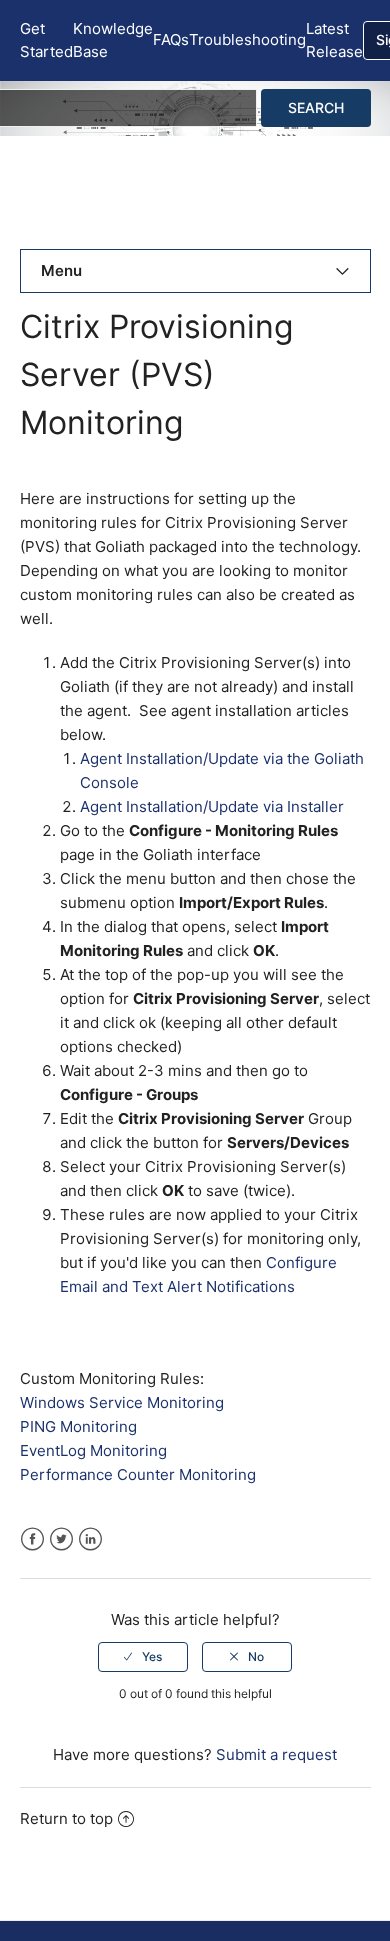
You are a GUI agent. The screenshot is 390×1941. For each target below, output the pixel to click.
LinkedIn (90, 1539)
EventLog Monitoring (93, 1450)
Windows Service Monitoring (122, 1402)
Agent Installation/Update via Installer (212, 806)
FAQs (171, 39)
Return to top (66, 1818)
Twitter (61, 1539)
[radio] (143, 1657)
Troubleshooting (247, 39)
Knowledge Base (113, 40)
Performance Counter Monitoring (138, 1474)
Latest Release (334, 40)
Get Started (46, 40)
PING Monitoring (78, 1426)
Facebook (32, 1539)
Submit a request (276, 1754)
